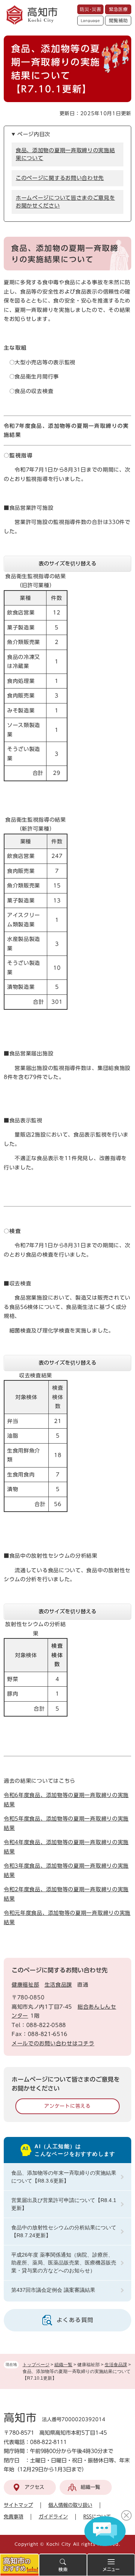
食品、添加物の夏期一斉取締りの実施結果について (65, 154)
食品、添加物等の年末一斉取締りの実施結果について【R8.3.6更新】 (64, 2177)
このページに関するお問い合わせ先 (60, 178)
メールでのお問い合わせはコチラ (53, 2043)
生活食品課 (116, 2365)
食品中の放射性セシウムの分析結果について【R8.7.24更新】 (64, 2231)
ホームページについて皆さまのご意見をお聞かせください (65, 202)
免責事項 (13, 2517)
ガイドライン (53, 2517)
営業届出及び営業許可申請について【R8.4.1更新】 (64, 2204)
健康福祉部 (25, 1985)
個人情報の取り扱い (70, 2505)
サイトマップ (18, 2505)
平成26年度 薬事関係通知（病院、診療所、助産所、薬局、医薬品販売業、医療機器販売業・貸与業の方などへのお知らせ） (64, 2263)
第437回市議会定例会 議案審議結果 (53, 2290)
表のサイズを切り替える (67, 564)
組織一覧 (63, 2365)
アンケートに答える (67, 2106)
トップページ (36, 2365)
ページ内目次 (34, 134)
